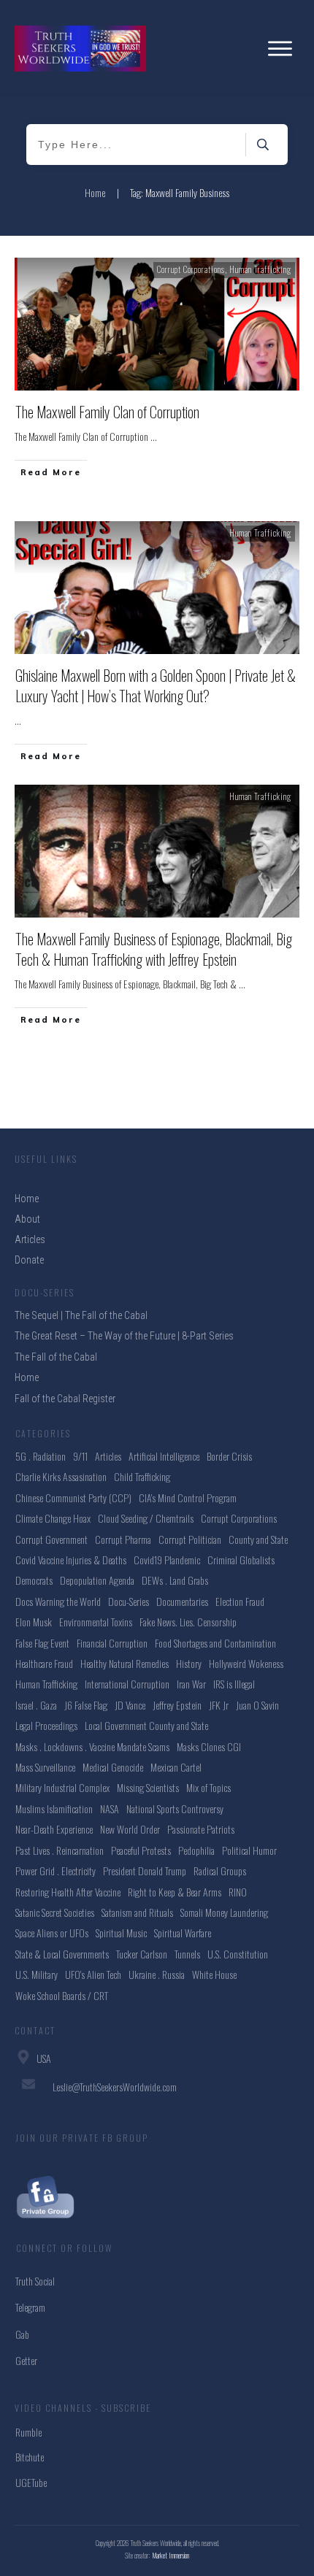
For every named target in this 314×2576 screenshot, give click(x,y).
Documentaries (182, 1601)
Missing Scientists (148, 1787)
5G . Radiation (41, 1456)
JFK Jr (219, 1705)
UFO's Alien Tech (93, 1974)
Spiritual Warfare (183, 1933)
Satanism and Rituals (137, 1912)
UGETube (31, 2482)
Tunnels (187, 1954)
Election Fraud (240, 1601)
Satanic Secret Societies (55, 1912)
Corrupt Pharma (123, 1539)
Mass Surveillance (45, 1767)
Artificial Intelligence (164, 1456)
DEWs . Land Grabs (175, 1580)
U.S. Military (37, 1974)
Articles (108, 1456)
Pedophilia (196, 1850)
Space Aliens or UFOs (52, 1933)
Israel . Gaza (36, 1705)
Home (27, 1377)
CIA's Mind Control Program (188, 1497)
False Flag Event (42, 1643)
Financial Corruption (112, 1643)
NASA (110, 1808)
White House (214, 1974)
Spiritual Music (121, 1933)
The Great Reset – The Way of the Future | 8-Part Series (124, 1336)
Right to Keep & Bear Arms (175, 1892)
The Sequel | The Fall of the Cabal (81, 1315)
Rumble (28, 2432)
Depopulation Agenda (97, 1580)
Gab (22, 2334)
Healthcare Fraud (44, 1663)
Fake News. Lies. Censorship (188, 1622)
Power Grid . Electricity (55, 1871)
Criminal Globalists (241, 1560)
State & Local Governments (62, 1954)
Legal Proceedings (46, 1725)
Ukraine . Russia (157, 1974)
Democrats (34, 1580)
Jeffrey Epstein (177, 1705)
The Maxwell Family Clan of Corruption (107, 412)
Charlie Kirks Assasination (61, 1476)
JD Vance (130, 1705)
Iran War (191, 1684)
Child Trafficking (142, 1476)
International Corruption (127, 1684)
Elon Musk (34, 1622)
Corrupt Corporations (191, 269)
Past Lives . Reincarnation (60, 1850)
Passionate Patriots (201, 1829)
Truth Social (35, 2281)
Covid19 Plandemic (167, 1560)
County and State (258, 1539)
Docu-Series (129, 1601)
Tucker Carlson (142, 1954)
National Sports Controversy (175, 1808)
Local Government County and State (146, 1725)
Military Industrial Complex (62, 1787)
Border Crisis (229, 1456)
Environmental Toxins (96, 1622)
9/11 (80, 1456)
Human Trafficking (260, 269)
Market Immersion (171, 2555)
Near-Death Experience (54, 1829)
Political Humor (249, 1850)
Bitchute (30, 2457)
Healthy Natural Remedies (125, 1663)
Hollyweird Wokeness (246, 1663)
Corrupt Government (51, 1539)
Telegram (30, 2307)
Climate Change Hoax (53, 1518)
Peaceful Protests (141, 1850)
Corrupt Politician (190, 1539)
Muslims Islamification (54, 1808)
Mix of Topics (208, 1787)
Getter (26, 2360)
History (189, 1663)
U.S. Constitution (238, 1954)
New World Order (130, 1829)
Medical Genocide (113, 1767)
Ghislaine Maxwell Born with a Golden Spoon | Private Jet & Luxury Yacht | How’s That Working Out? (156, 685)
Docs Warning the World (58, 1601)
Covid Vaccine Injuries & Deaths (71, 1560)
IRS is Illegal (234, 1684)
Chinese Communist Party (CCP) (73, 1497)
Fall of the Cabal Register (65, 1399)
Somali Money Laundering (224, 1912)
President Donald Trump (145, 1871)
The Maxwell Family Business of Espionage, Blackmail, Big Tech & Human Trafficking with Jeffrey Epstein (154, 949)
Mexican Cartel (176, 1767)
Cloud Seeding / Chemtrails (146, 1518)
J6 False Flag (86, 1705)
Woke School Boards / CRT (62, 1995)
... (154, 436)
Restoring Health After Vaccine (68, 1892)
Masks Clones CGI (209, 1746)
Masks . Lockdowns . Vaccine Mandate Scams (92, 1746)
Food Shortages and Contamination (215, 1643)
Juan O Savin (257, 1705)
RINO (238, 1892)
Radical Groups (220, 1871)
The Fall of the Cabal (56, 1357)
